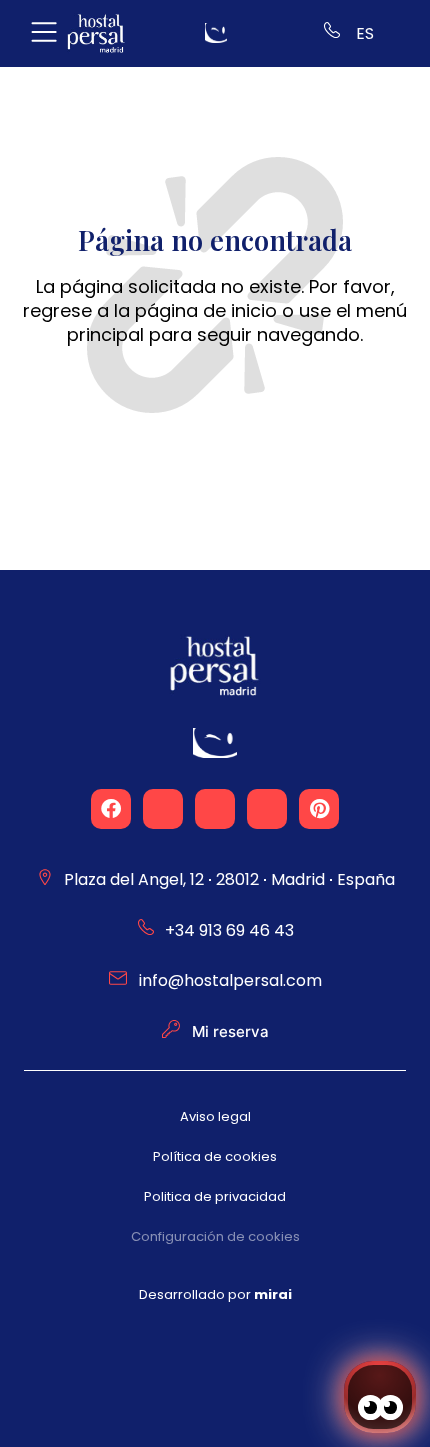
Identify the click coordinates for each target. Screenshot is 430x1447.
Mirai (273, 1294)
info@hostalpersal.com (230, 980)
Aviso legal (215, 1116)
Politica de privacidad (215, 1196)
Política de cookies (215, 1156)
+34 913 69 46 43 (229, 930)
